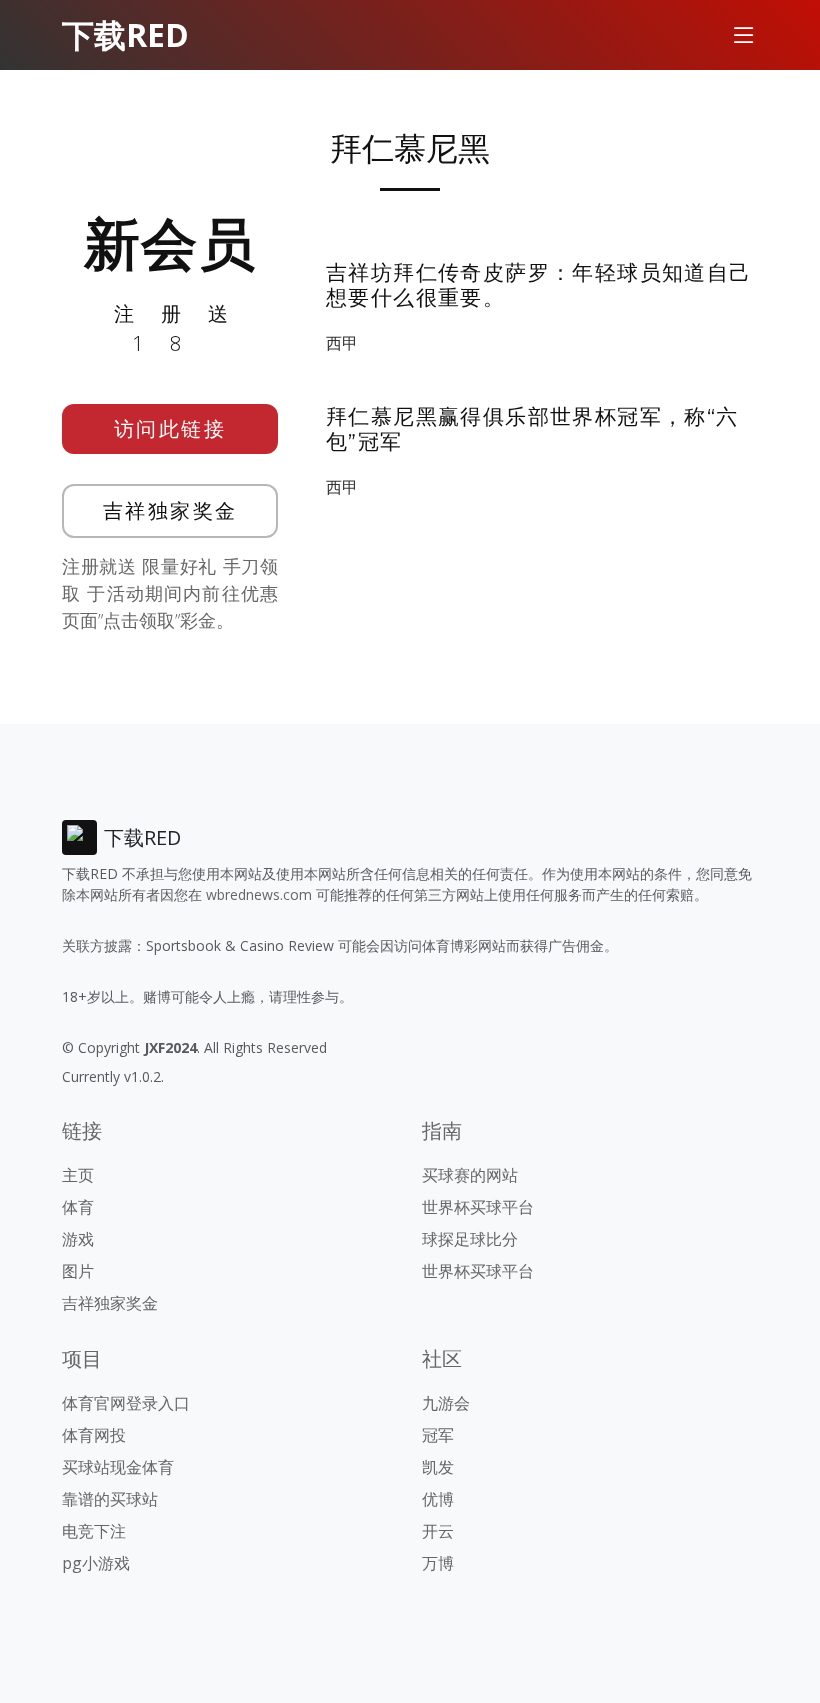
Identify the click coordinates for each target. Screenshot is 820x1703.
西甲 (342, 343)
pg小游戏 (96, 1563)
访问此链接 (170, 428)
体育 (78, 1207)
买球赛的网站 (470, 1175)
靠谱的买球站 (110, 1499)
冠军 (438, 1435)
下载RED (125, 34)
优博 (438, 1499)
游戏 (78, 1239)
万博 (438, 1563)
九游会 (446, 1403)
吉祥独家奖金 (170, 510)
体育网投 (94, 1435)
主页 (78, 1175)
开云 (438, 1531)
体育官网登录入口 (126, 1403)
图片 (78, 1271)
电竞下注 (94, 1531)
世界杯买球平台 (478, 1207)
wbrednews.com (259, 894)
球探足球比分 (470, 1239)
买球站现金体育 (118, 1467)
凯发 (438, 1467)
